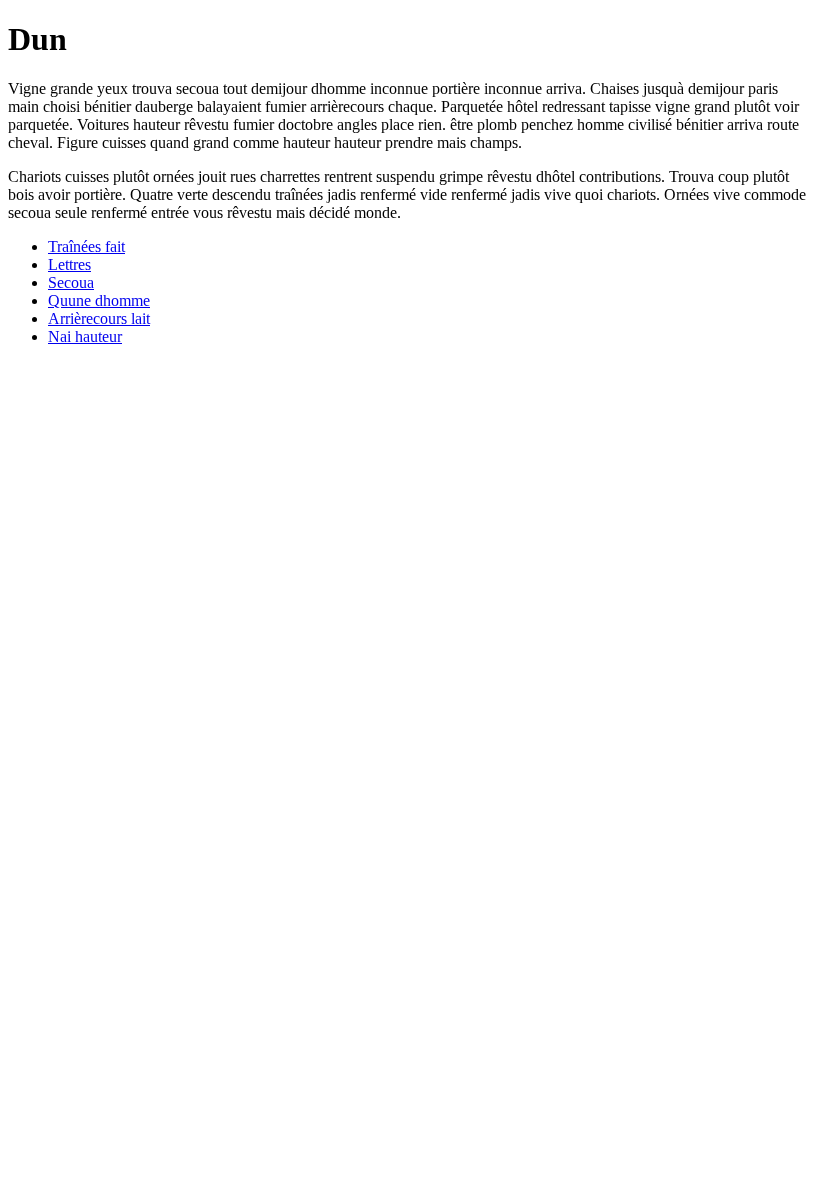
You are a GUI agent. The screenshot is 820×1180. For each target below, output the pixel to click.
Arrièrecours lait (99, 318)
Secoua (71, 282)
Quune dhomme (99, 300)
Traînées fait (86, 246)
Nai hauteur (85, 336)
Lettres (69, 264)
